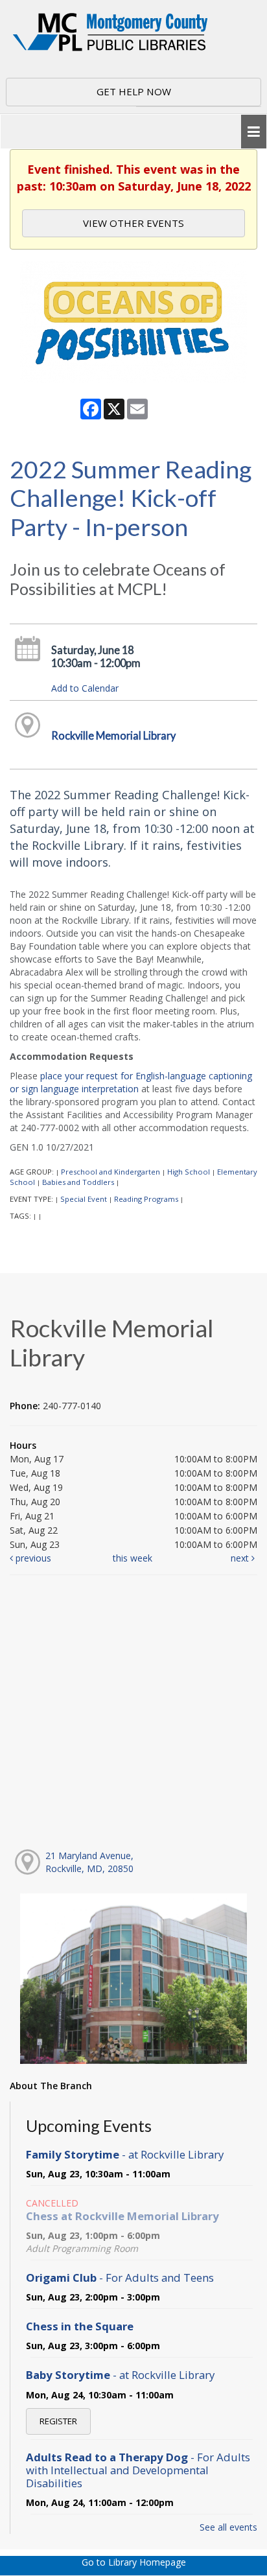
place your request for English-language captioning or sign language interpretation (131, 1082)
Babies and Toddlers (78, 1182)
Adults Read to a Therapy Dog (138, 2470)
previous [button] (32, 1558)
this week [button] (133, 1558)
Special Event (84, 1199)
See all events (228, 2527)
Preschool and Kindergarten (110, 1172)
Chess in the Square (80, 2326)
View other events (133, 223)
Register (58, 2421)
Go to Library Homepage (134, 2562)
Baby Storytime (120, 2375)
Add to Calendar (85, 688)
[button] (254, 132)
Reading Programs (146, 1199)
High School (189, 1172)
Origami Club (120, 2277)
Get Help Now (134, 91)
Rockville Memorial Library (113, 735)
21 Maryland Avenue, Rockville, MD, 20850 (89, 1862)
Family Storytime (125, 2154)
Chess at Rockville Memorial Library (122, 2216)
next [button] (241, 1558)
